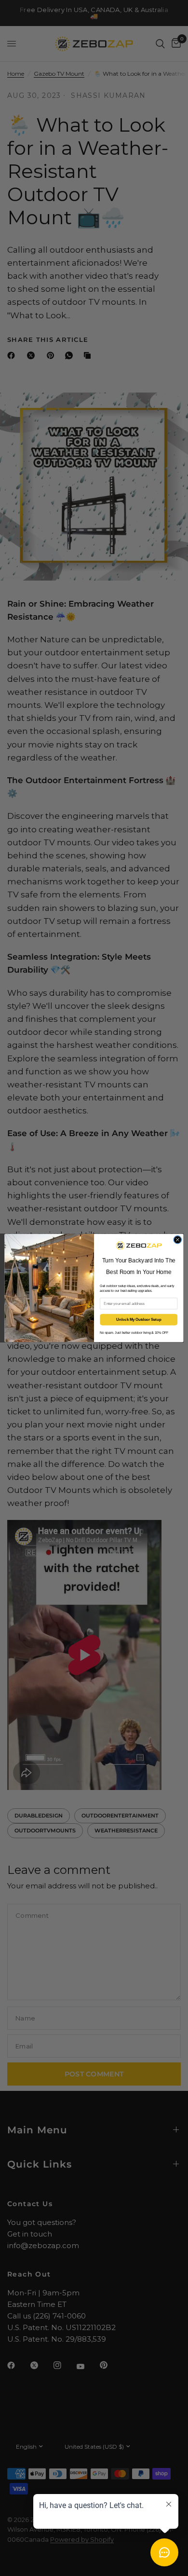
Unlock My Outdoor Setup (139, 1320)
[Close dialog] (178, 1240)
